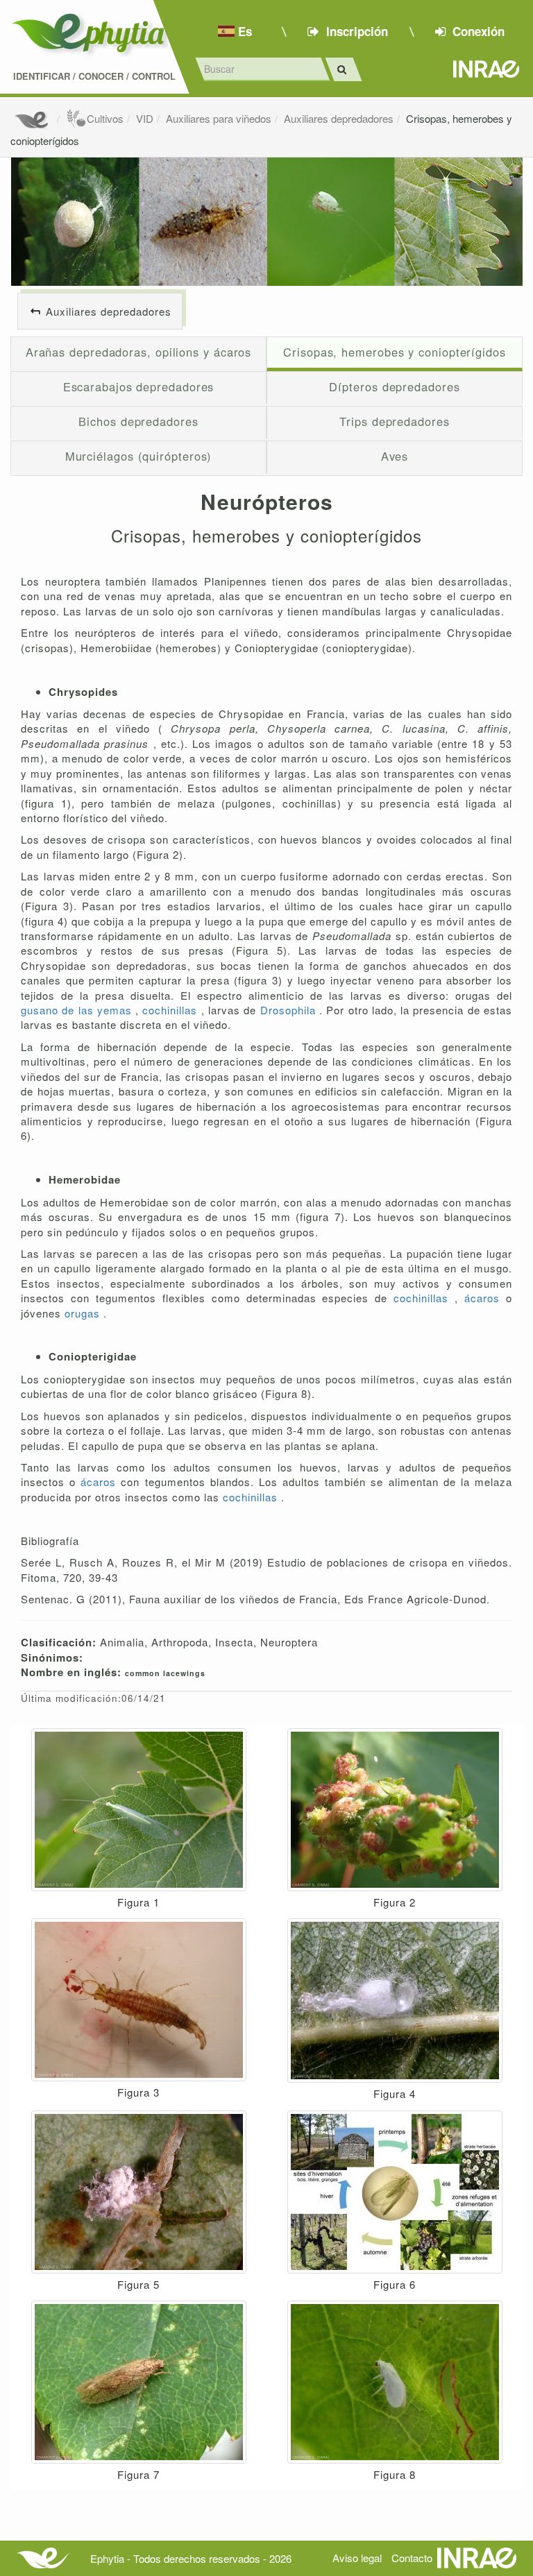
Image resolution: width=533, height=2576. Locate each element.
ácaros (485, 1298)
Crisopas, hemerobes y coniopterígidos (395, 352)
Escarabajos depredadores (139, 386)
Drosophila (290, 1010)
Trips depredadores (394, 421)
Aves (395, 456)
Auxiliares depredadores (339, 118)
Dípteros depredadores (394, 386)
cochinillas (171, 1010)
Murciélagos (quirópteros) (139, 456)
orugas (84, 1313)
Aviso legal (357, 2558)
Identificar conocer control (94, 76)
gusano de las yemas (78, 1010)
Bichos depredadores (138, 421)
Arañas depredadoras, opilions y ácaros (139, 352)
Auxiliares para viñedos (219, 118)
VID (145, 118)
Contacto (412, 2558)
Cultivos (105, 118)
